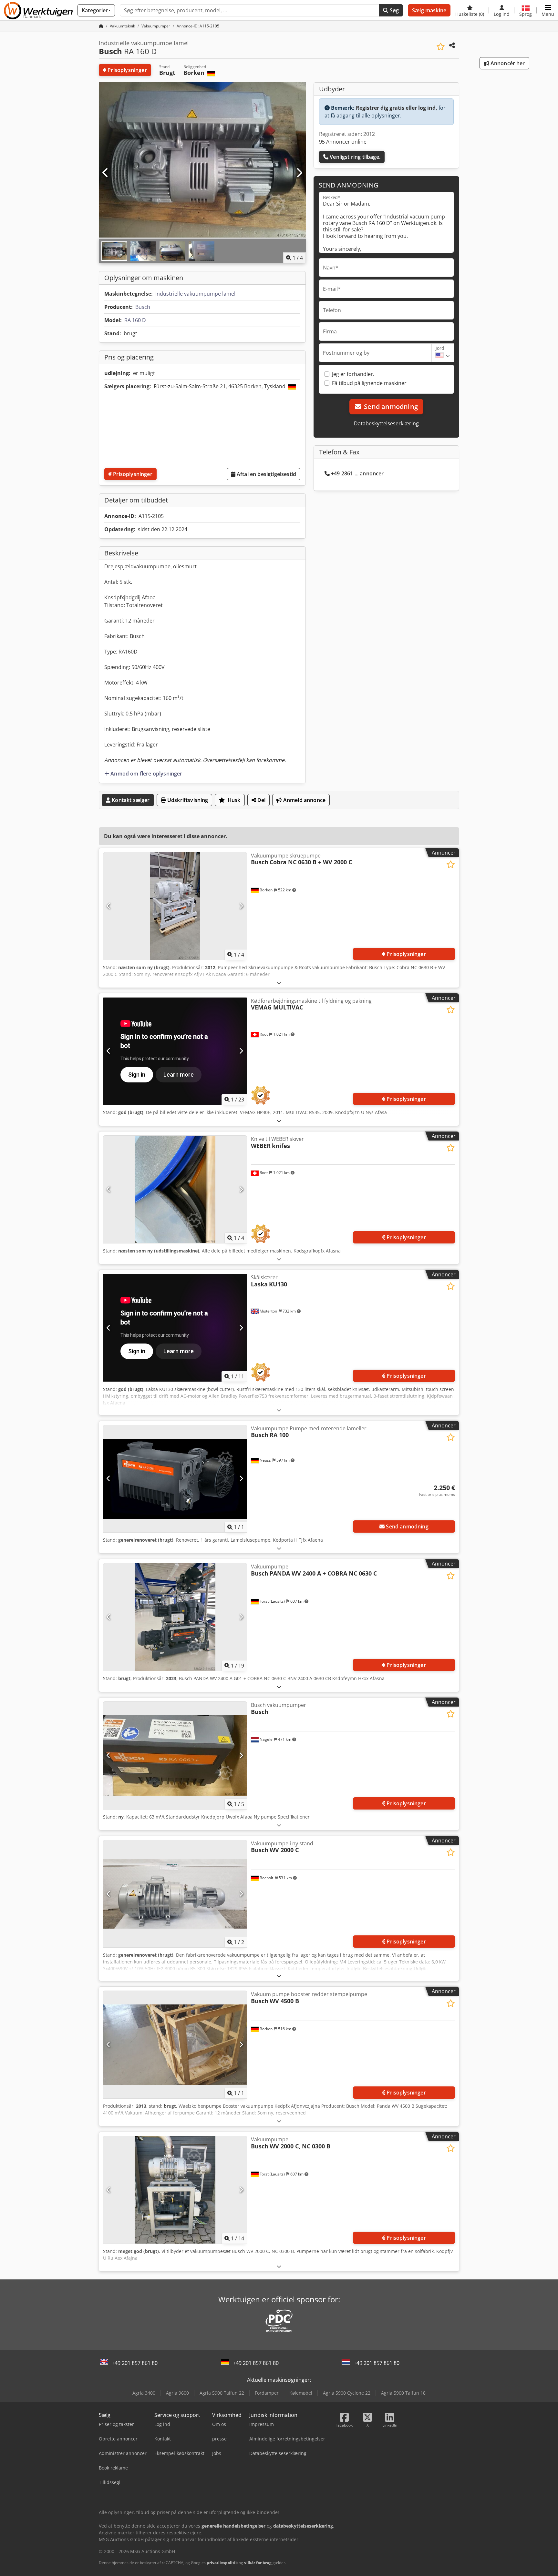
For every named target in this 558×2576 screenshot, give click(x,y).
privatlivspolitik (222, 2563)
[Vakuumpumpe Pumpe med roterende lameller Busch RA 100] (175, 1479)
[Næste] (299, 173)
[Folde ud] (279, 983)
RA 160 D (135, 320)
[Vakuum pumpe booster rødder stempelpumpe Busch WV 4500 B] (175, 2045)
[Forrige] (106, 173)
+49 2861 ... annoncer (357, 473)
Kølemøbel (301, 2393)
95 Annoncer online (343, 142)
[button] (548, 10)
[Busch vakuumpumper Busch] (175, 1755)
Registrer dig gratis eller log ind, (397, 108)
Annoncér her (507, 63)
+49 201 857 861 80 (135, 2363)
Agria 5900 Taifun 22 (222, 2393)
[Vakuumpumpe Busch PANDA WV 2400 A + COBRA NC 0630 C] (175, 1617)
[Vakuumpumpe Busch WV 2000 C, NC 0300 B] (175, 2190)
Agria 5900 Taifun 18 (403, 2393)
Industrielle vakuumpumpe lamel (195, 294)
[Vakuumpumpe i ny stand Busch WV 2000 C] (175, 1894)
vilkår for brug (258, 2563)
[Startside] (101, 26)
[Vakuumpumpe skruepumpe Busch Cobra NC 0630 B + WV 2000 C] (175, 906)
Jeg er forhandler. (353, 374)
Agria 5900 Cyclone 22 (347, 2393)
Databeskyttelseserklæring (386, 423)
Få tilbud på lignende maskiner (369, 383)
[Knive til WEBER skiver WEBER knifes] (175, 1189)
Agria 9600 (177, 2393)
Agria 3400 (144, 2393)
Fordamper (267, 2393)
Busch (143, 307)
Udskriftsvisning (187, 800)
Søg (393, 10)
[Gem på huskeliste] (441, 47)
